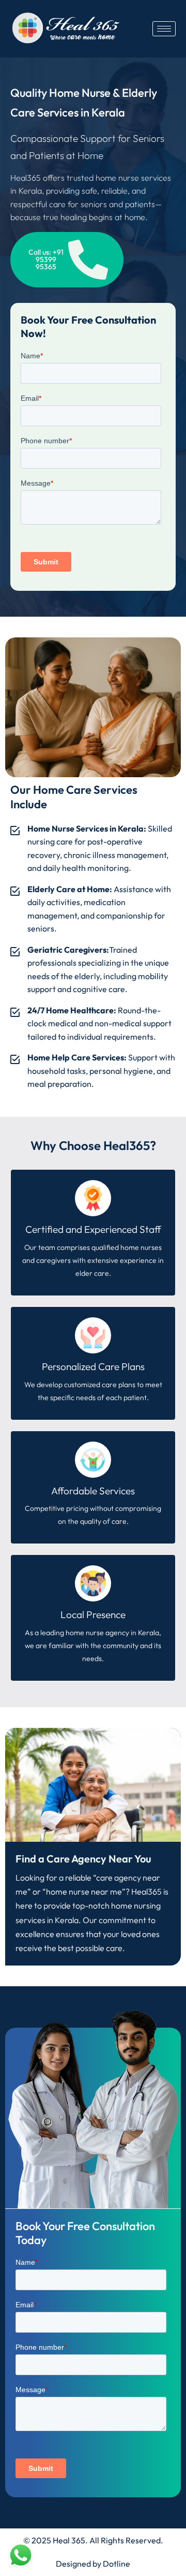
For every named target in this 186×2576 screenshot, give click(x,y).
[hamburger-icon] (164, 29)
